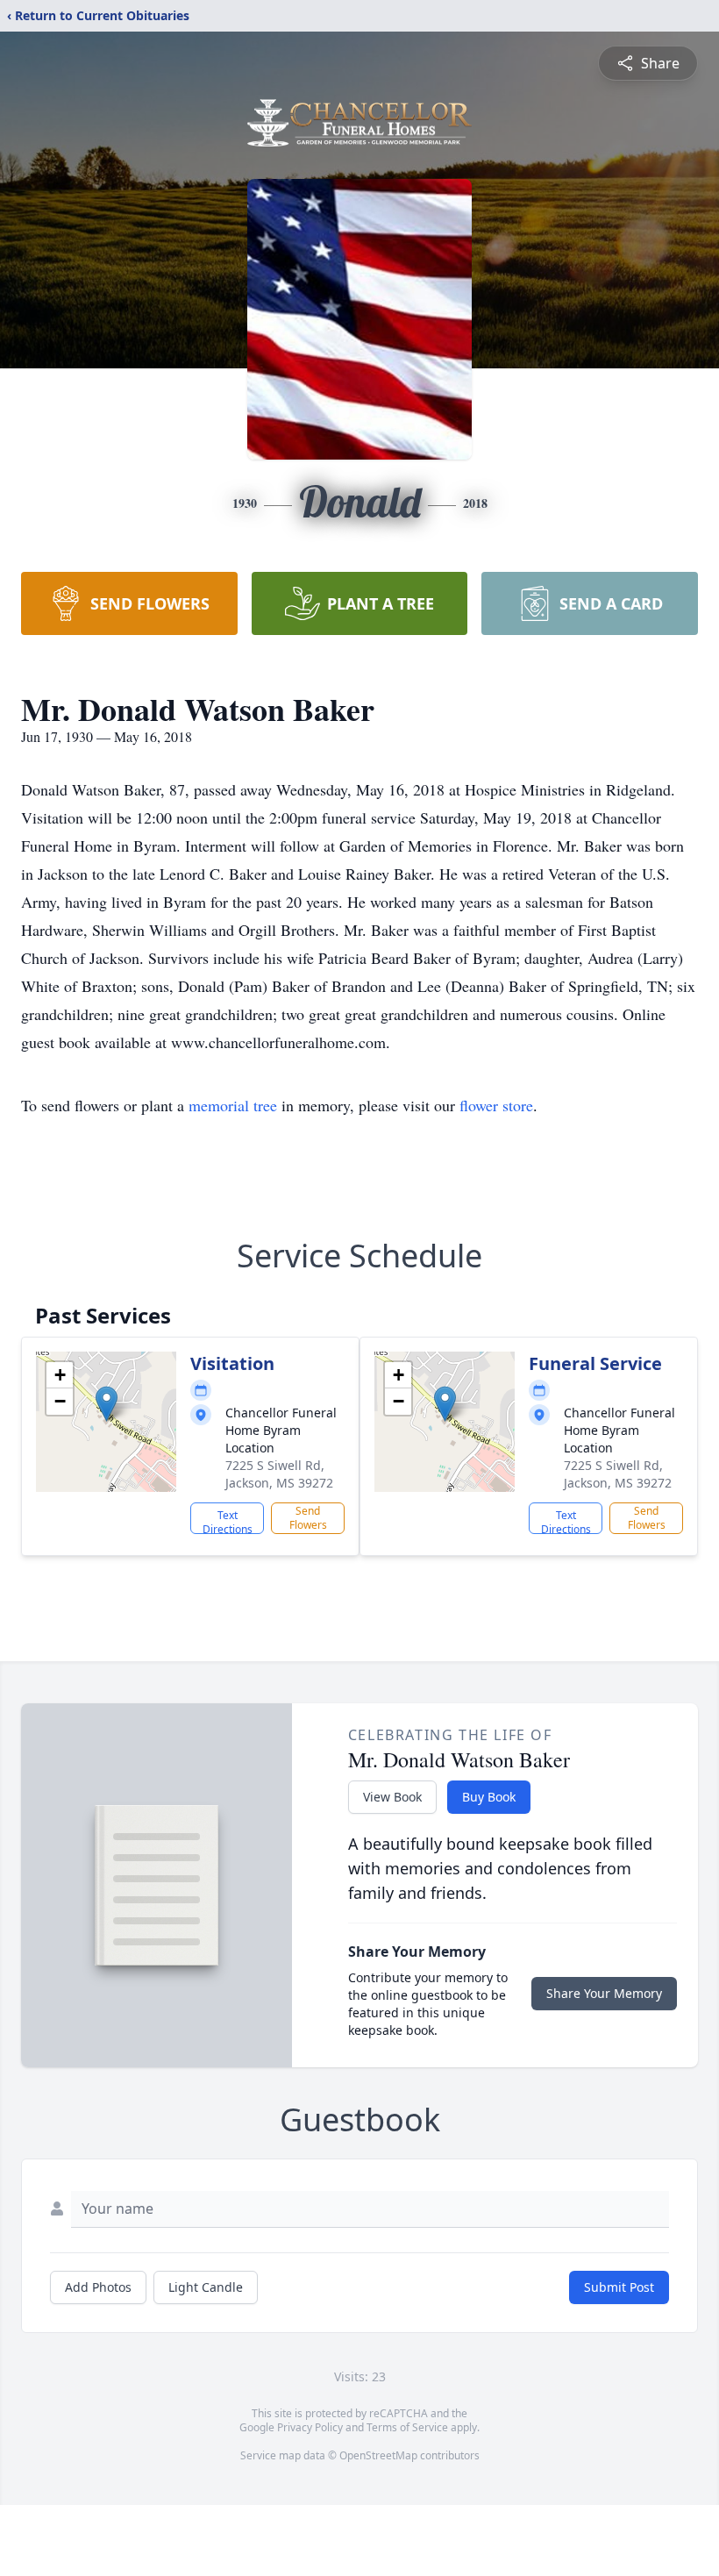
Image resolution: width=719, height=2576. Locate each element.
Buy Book (489, 1797)
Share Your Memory (604, 1993)
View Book (392, 1797)
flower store (496, 1105)
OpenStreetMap (378, 2455)
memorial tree (233, 1105)
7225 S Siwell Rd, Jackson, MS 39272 (279, 1474)
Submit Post (619, 2287)
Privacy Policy (310, 2427)
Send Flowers (308, 1518)
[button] (107, 1404)
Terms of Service (407, 2427)
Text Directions (228, 1521)
